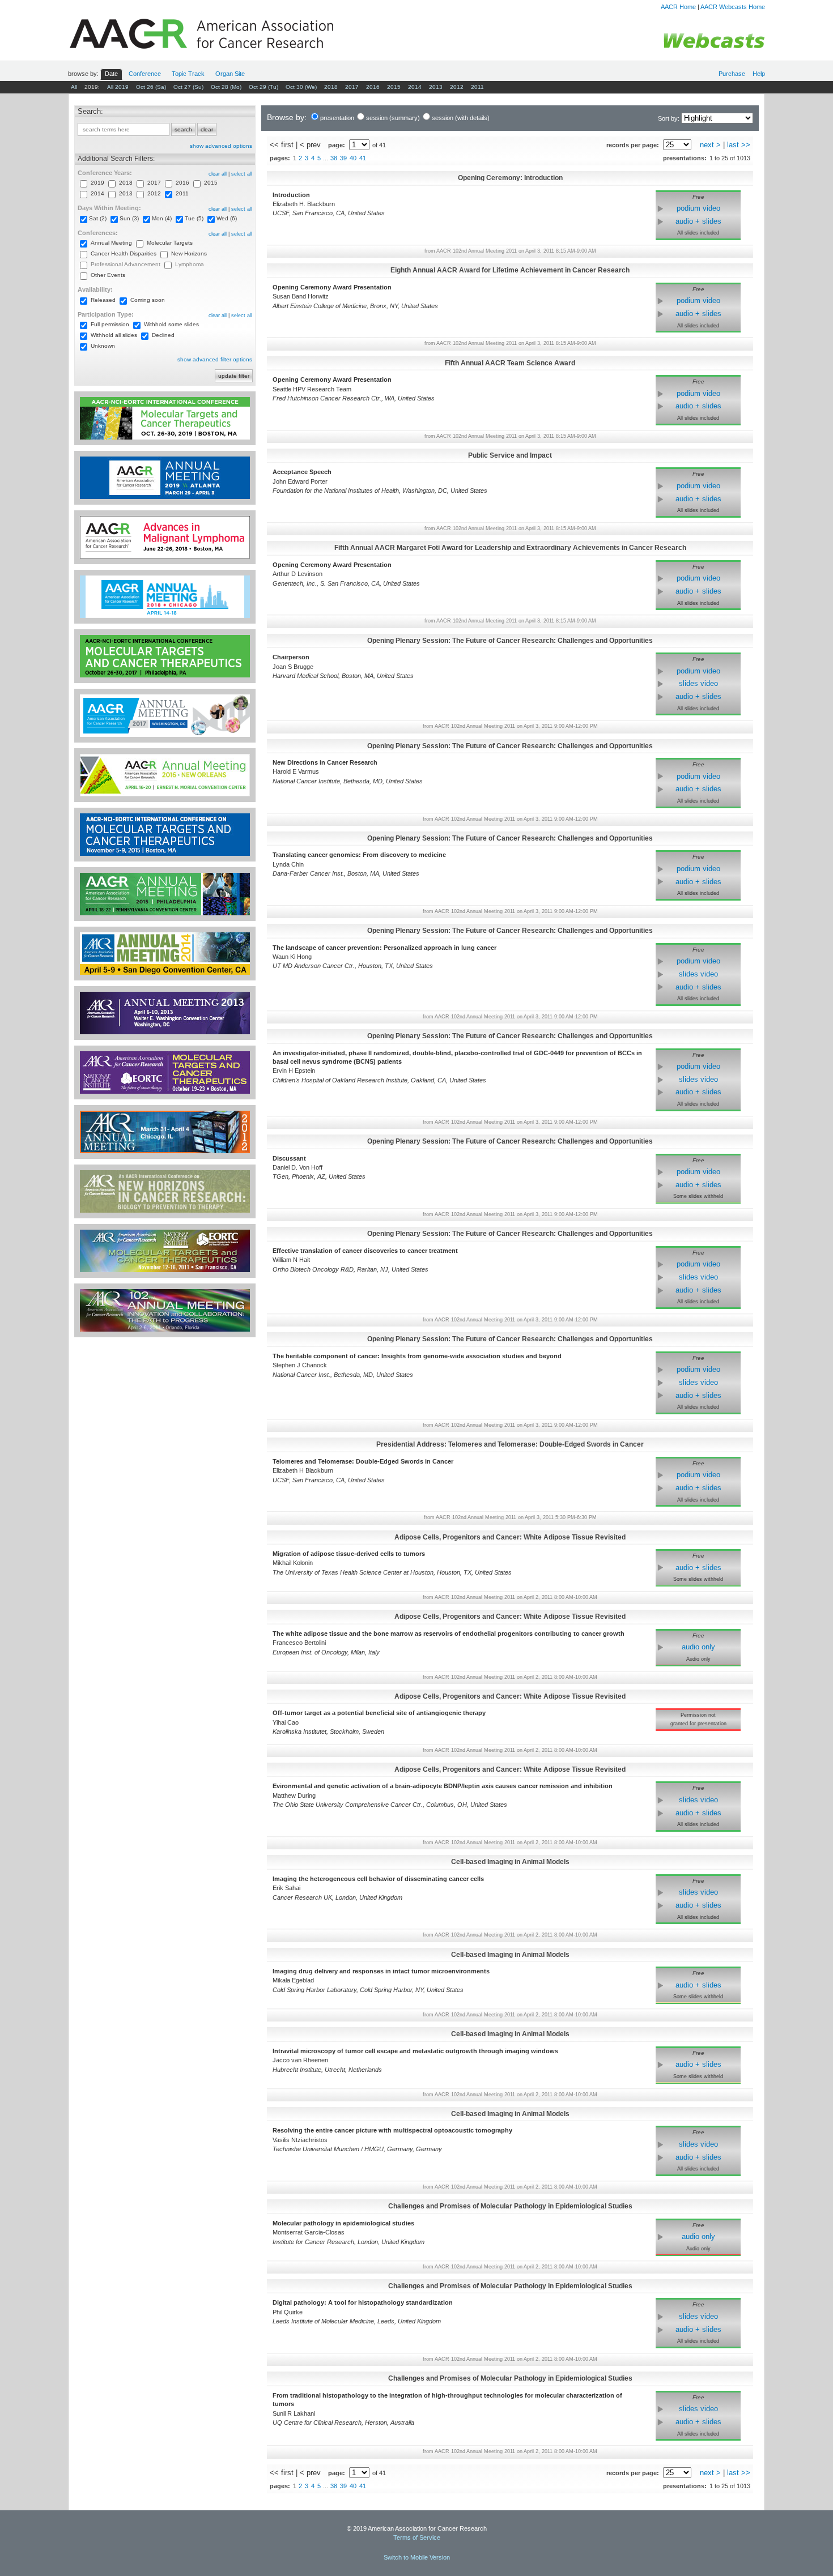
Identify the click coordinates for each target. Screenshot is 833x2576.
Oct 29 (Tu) (263, 87)
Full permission (110, 324)
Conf (145, 74)
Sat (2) (98, 218)
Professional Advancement (126, 264)
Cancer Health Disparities (124, 253)
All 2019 (118, 87)
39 (343, 158)
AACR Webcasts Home (733, 7)
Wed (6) (227, 218)
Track (188, 74)
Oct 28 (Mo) (226, 87)
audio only (698, 1647)
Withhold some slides (171, 324)
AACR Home (678, 7)
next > (710, 145)
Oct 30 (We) (301, 87)
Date (111, 74)
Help (759, 74)
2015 (394, 87)
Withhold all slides (114, 335)
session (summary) (393, 118)
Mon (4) (162, 218)
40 (353, 158)
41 (363, 158)
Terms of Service (417, 2537)
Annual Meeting (111, 243)
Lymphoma (190, 264)
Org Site (230, 74)
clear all (218, 174)
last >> (739, 145)
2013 (436, 87)
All (74, 87)
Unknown (103, 346)
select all (242, 174)
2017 (352, 87)
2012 (457, 87)
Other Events (108, 275)
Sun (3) (129, 218)
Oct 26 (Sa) (151, 87)
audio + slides (698, 221)
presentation (337, 118)
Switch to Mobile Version (417, 2557)
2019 (97, 183)
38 (334, 158)
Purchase (732, 74)
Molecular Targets (170, 243)
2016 (373, 87)
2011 (477, 87)
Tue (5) (194, 218)
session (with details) (461, 118)
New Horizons (189, 253)
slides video (698, 683)
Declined (163, 335)
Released (103, 300)
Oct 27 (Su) (188, 87)
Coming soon (148, 300)
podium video (698, 208)
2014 (415, 87)
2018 (331, 87)
